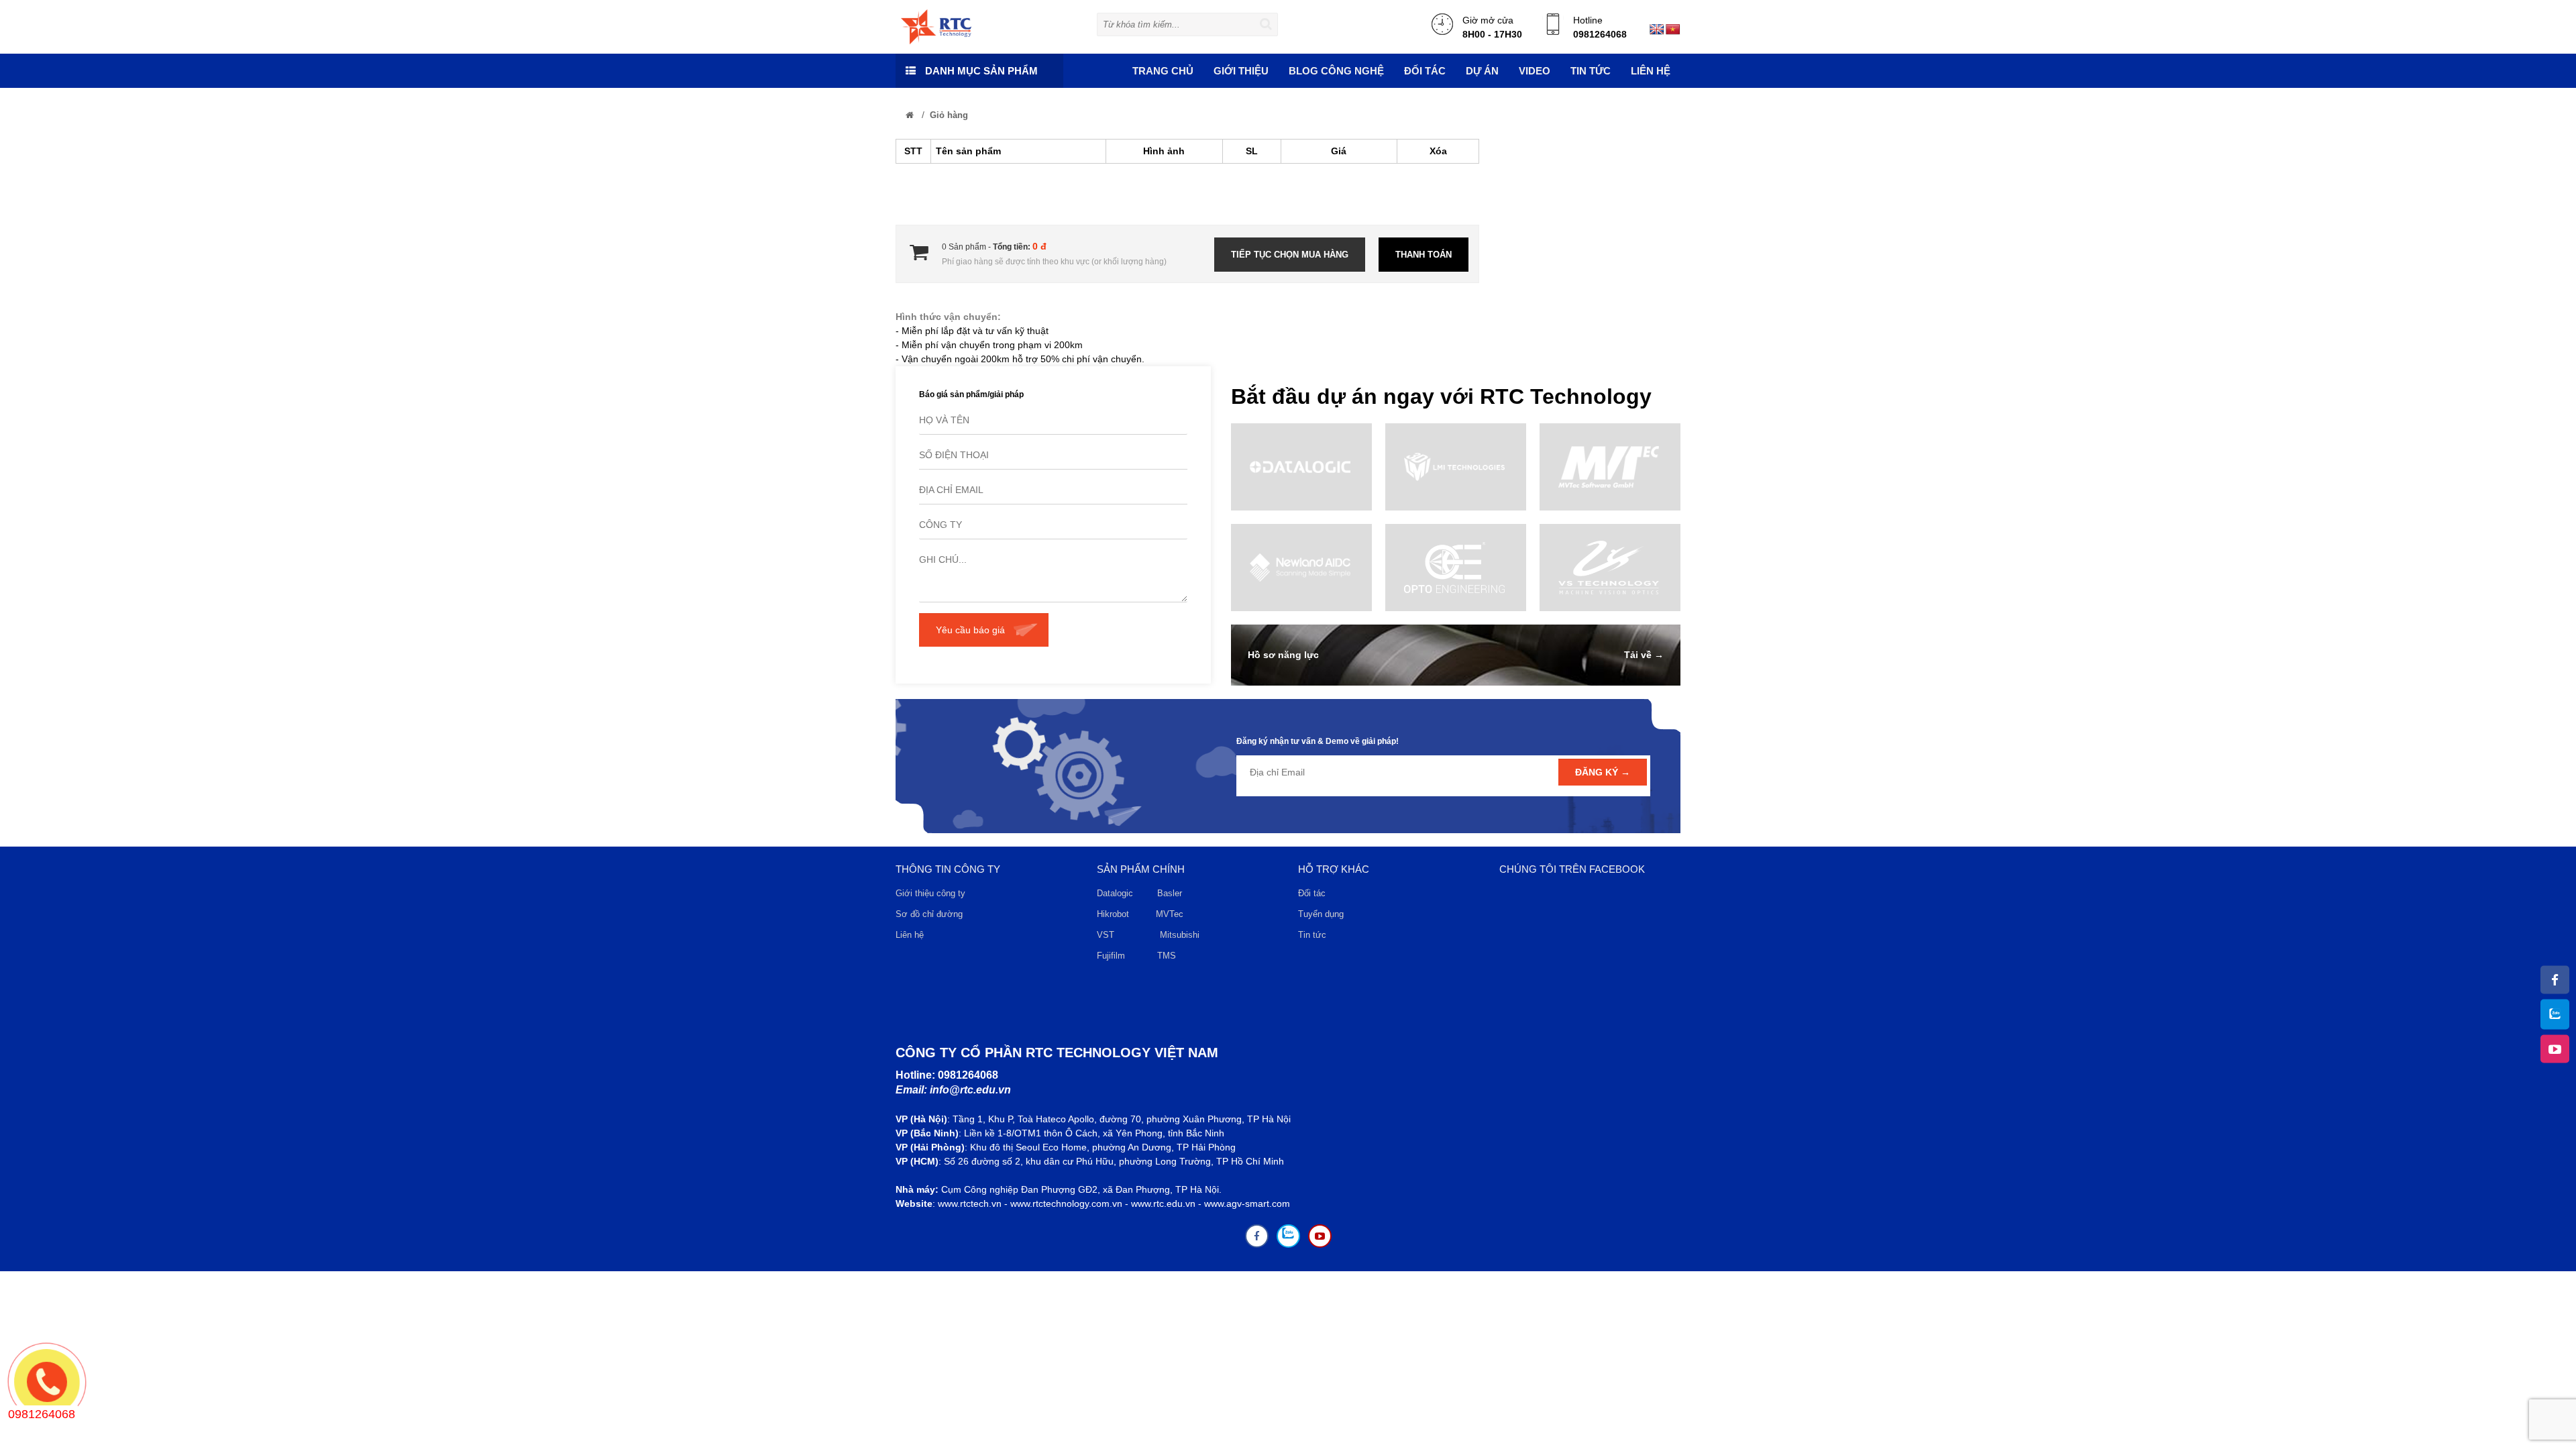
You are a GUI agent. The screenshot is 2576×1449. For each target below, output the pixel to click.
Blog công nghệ (1336, 71)
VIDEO (1535, 71)
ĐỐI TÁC (1425, 71)
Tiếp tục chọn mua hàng (1290, 255)
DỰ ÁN (1482, 71)
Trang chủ (1163, 71)
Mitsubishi (1181, 935)
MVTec (1170, 914)
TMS (1167, 956)
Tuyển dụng (1321, 914)
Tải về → (1644, 655)
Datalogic (1115, 893)
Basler (1172, 893)
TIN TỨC (1591, 71)
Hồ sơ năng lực (1283, 655)
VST (1106, 935)
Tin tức (1312, 935)
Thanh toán (1424, 255)
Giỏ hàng (949, 115)
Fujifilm (1111, 956)
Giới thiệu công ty (930, 893)
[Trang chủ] (910, 115)
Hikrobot (1113, 914)
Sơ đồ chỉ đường (929, 914)
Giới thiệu (1241, 71)
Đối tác (1312, 893)
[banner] (936, 26)
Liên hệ (1651, 71)
